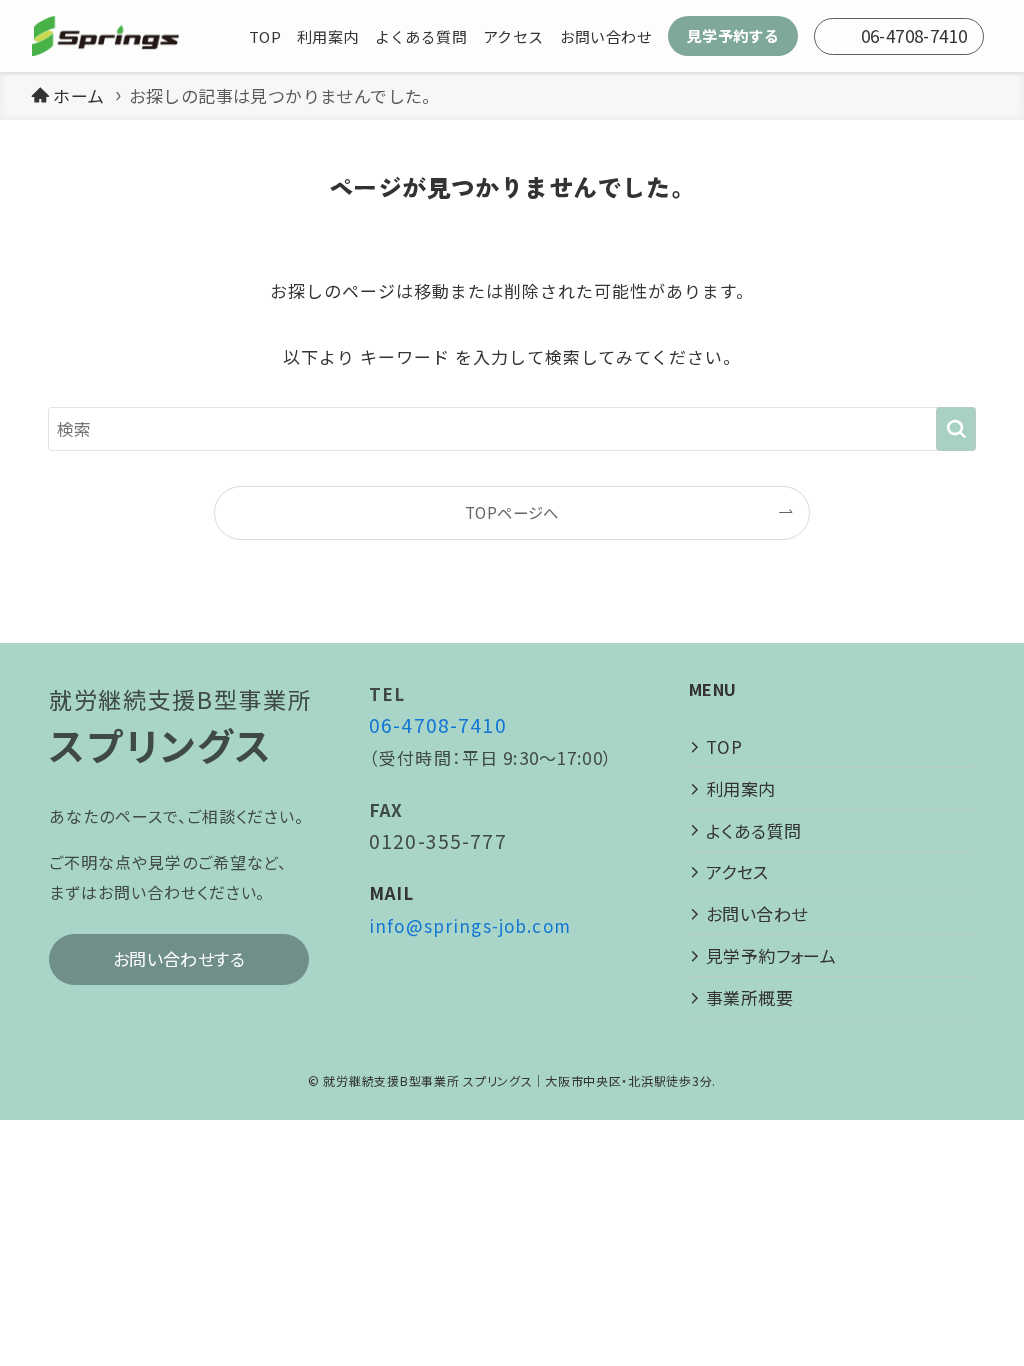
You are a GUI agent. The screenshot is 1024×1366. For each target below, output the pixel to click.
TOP (724, 746)
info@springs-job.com (470, 925)
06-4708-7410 (438, 724)
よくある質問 (753, 830)
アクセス (737, 871)
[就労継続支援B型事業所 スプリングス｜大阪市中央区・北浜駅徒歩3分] (105, 36)
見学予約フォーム (771, 955)
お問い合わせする (179, 958)
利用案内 (741, 788)
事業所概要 (749, 997)
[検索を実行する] (956, 429)
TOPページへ (512, 512)
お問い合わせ (756, 913)
